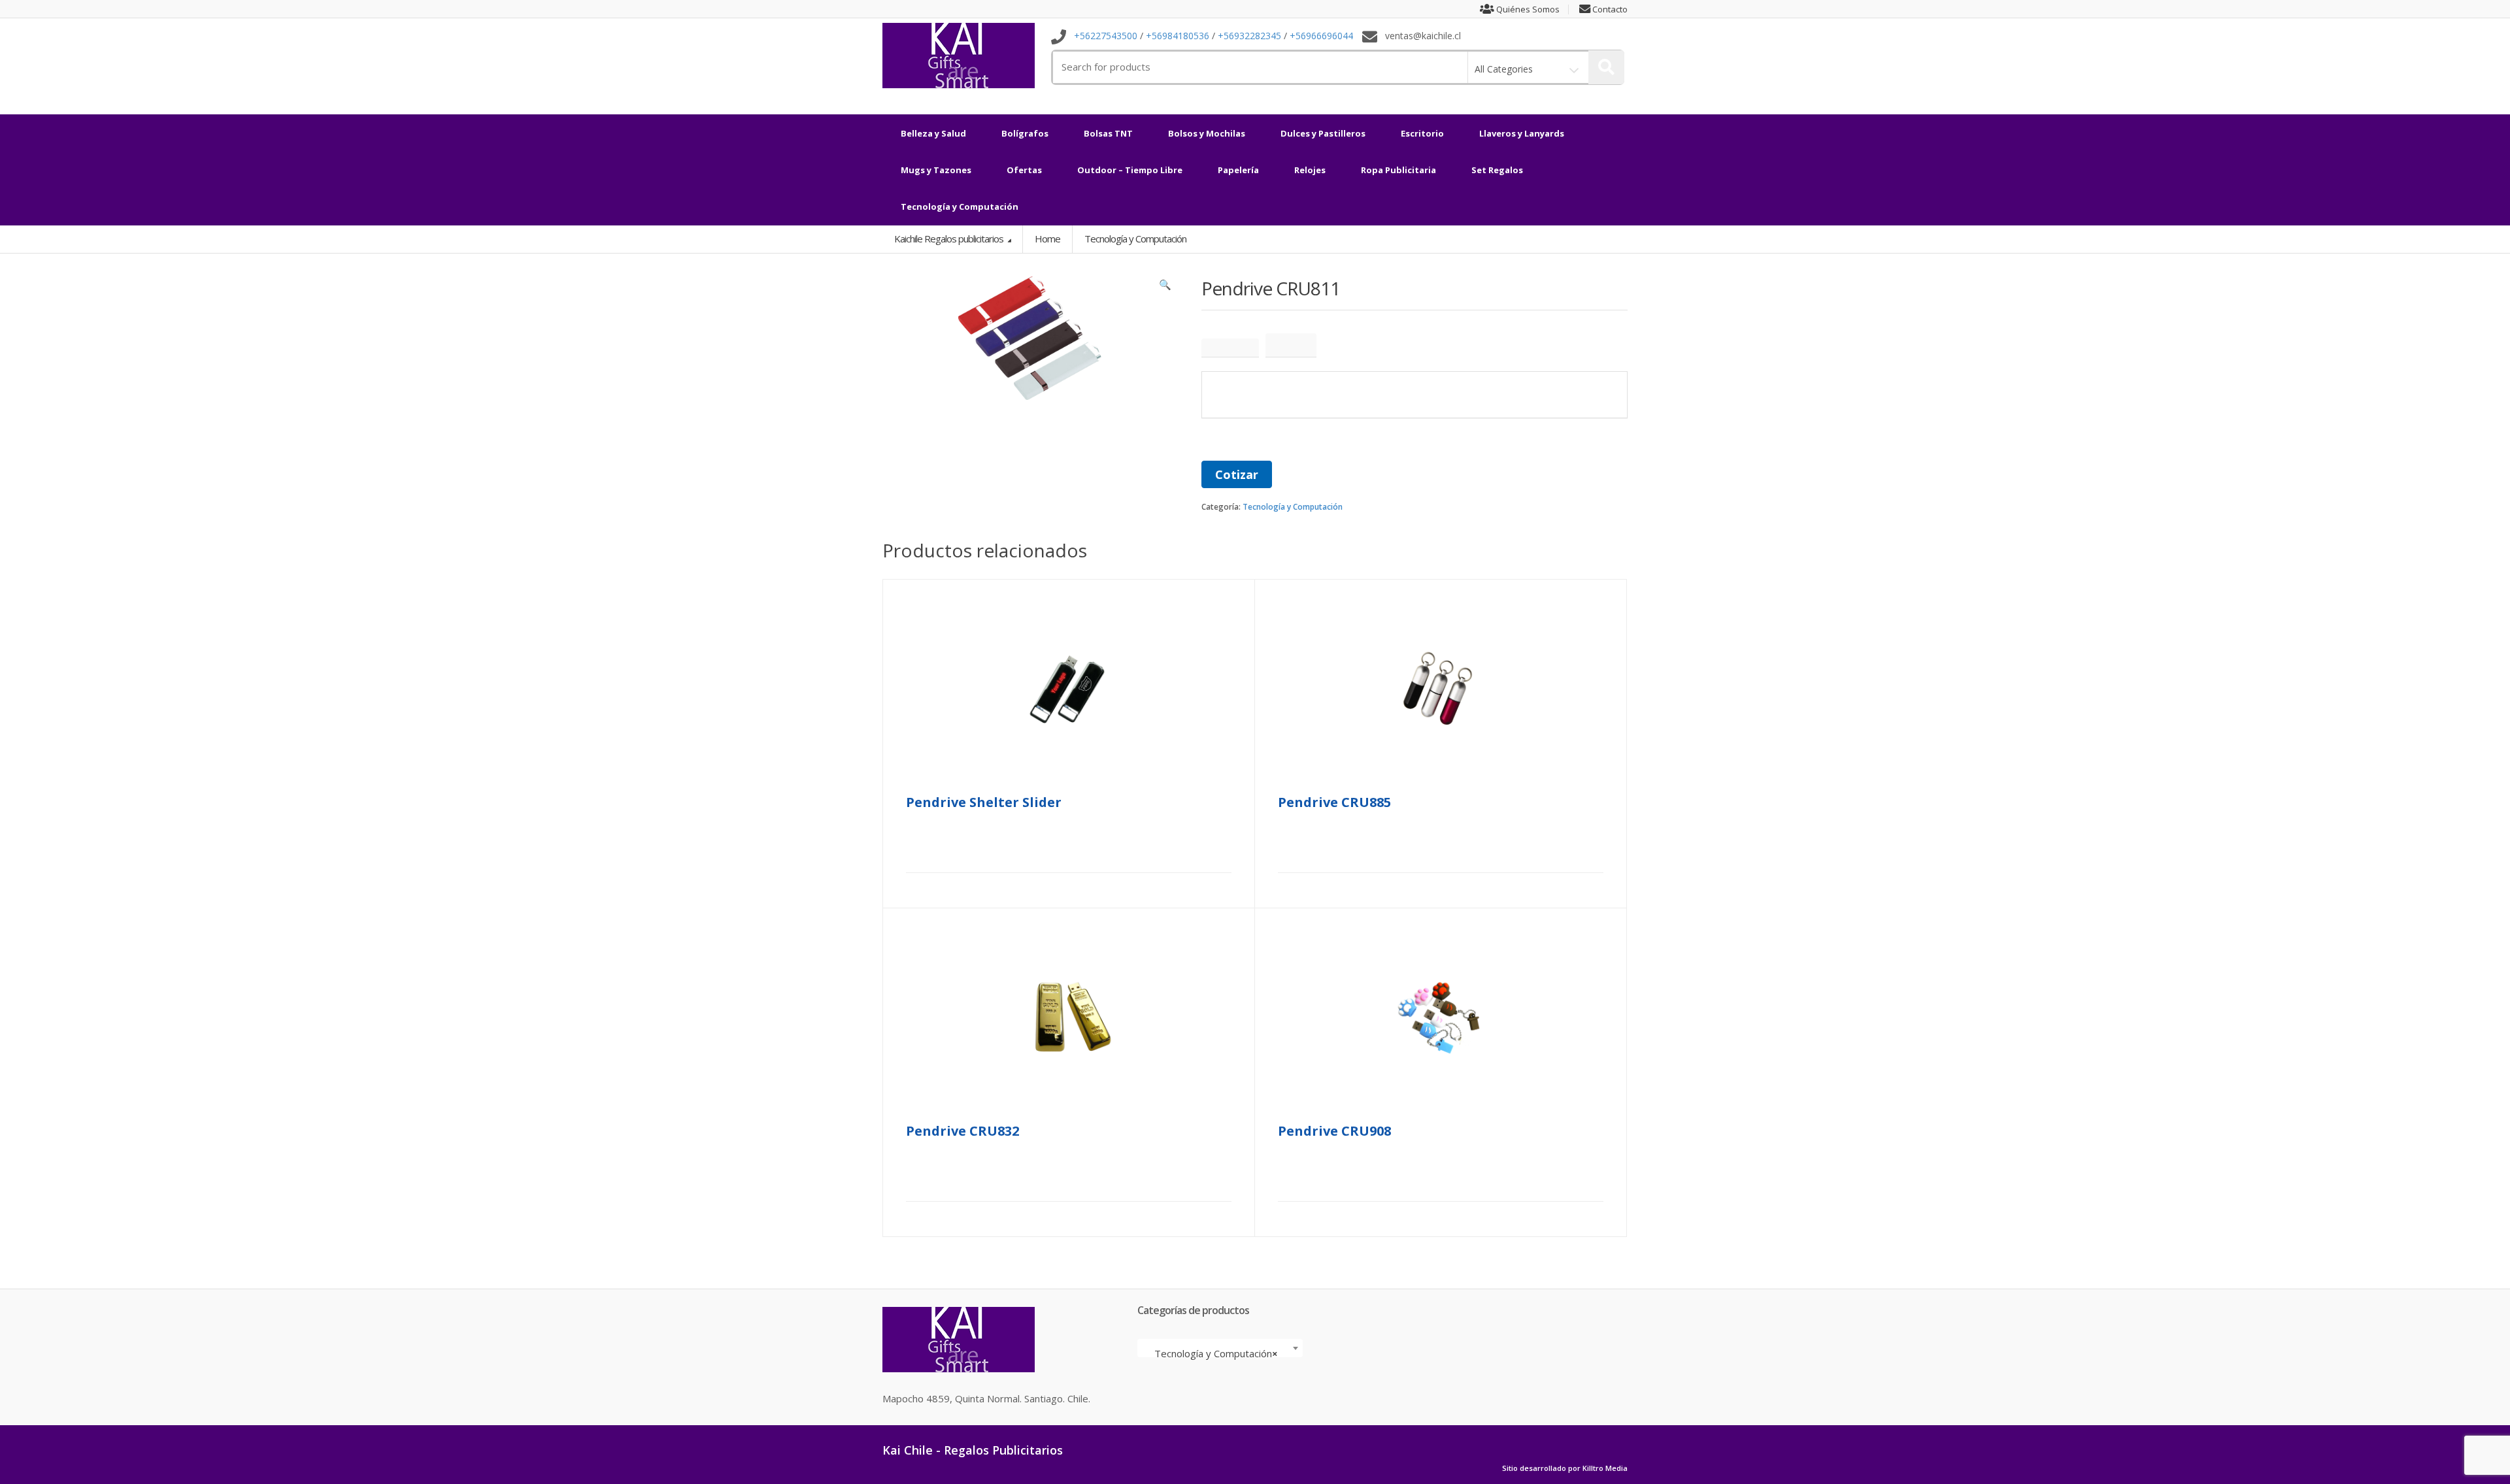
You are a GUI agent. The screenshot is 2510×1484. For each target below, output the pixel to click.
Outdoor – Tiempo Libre (1130, 170)
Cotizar (1237, 474)
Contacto (1609, 9)
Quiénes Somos (1527, 9)
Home (1047, 239)
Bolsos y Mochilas (1207, 133)
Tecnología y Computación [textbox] (1216, 1353)
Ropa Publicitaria (1398, 170)
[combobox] (1220, 1348)
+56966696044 (1321, 36)
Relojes (1310, 170)
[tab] (1230, 348)
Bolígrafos (1025, 133)
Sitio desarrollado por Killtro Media (1565, 1468)
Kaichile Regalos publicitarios (950, 239)
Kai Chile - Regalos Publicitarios (973, 1450)
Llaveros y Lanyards (1522, 133)
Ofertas (1024, 170)
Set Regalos (1497, 170)
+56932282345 (1249, 36)
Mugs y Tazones (936, 170)
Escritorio (1422, 133)
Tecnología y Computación (960, 206)
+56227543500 (1106, 36)
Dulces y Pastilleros (1323, 133)
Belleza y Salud (933, 133)
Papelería (1238, 170)
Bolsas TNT (1108, 133)
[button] (1165, 288)
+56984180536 (1178, 36)
